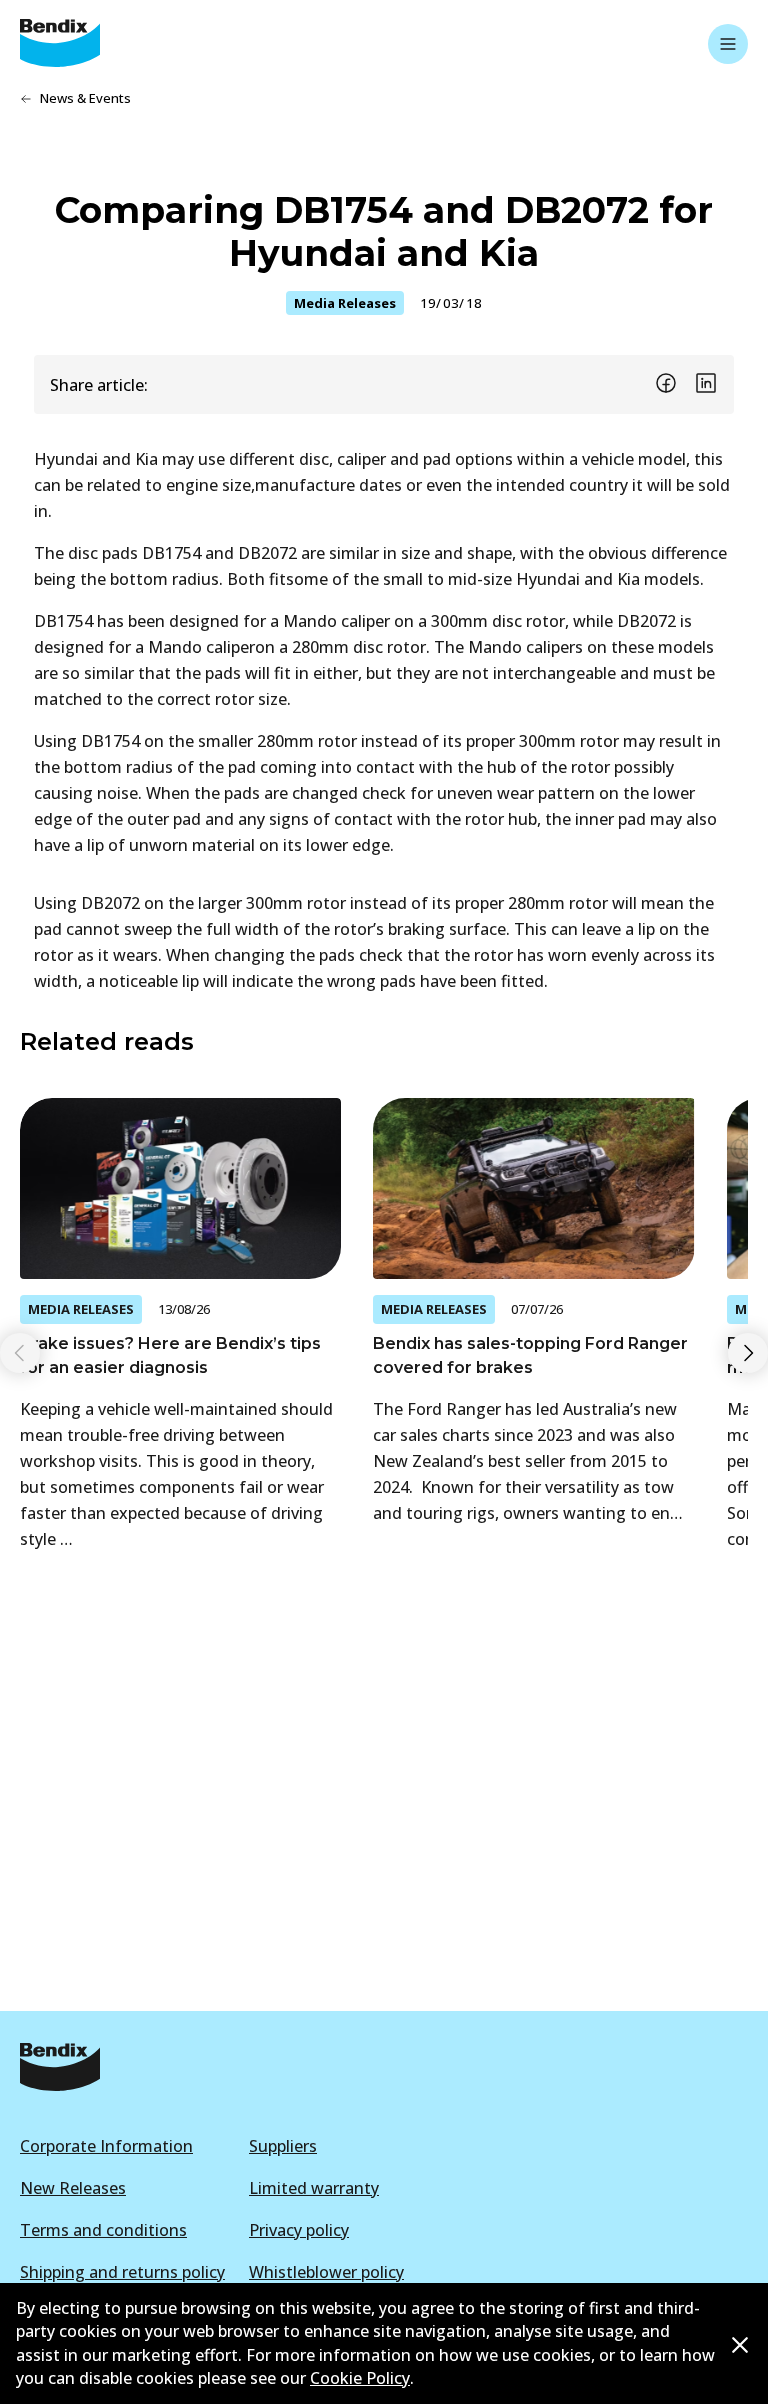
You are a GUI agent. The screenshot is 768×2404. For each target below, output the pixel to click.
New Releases (73, 2188)
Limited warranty (314, 2188)
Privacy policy (299, 2230)
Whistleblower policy (326, 2272)
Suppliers (283, 2146)
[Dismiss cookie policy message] (740, 2344)
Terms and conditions (103, 2230)
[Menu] (728, 44)
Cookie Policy (360, 2378)
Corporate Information (106, 2146)
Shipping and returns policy (122, 2272)
